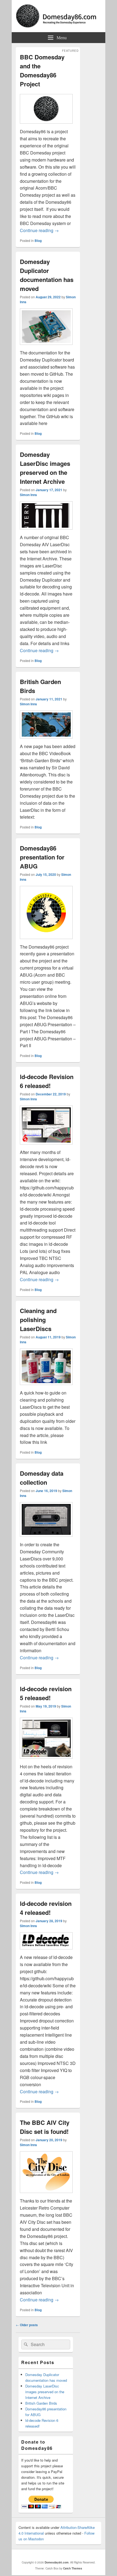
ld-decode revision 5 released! (46, 1693)
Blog (38, 241)
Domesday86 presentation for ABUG (42, 857)
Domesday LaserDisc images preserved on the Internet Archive (45, 468)
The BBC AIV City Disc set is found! (45, 2127)
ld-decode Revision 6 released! (47, 1081)
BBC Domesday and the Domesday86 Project (42, 70)
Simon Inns (28, 495)
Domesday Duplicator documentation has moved (47, 275)
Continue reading (39, 230)
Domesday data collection (42, 1478)
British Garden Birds (41, 2403)
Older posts (27, 2325)
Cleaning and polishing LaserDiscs (38, 1320)
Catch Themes (73, 2568)
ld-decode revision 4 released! (46, 1908)
